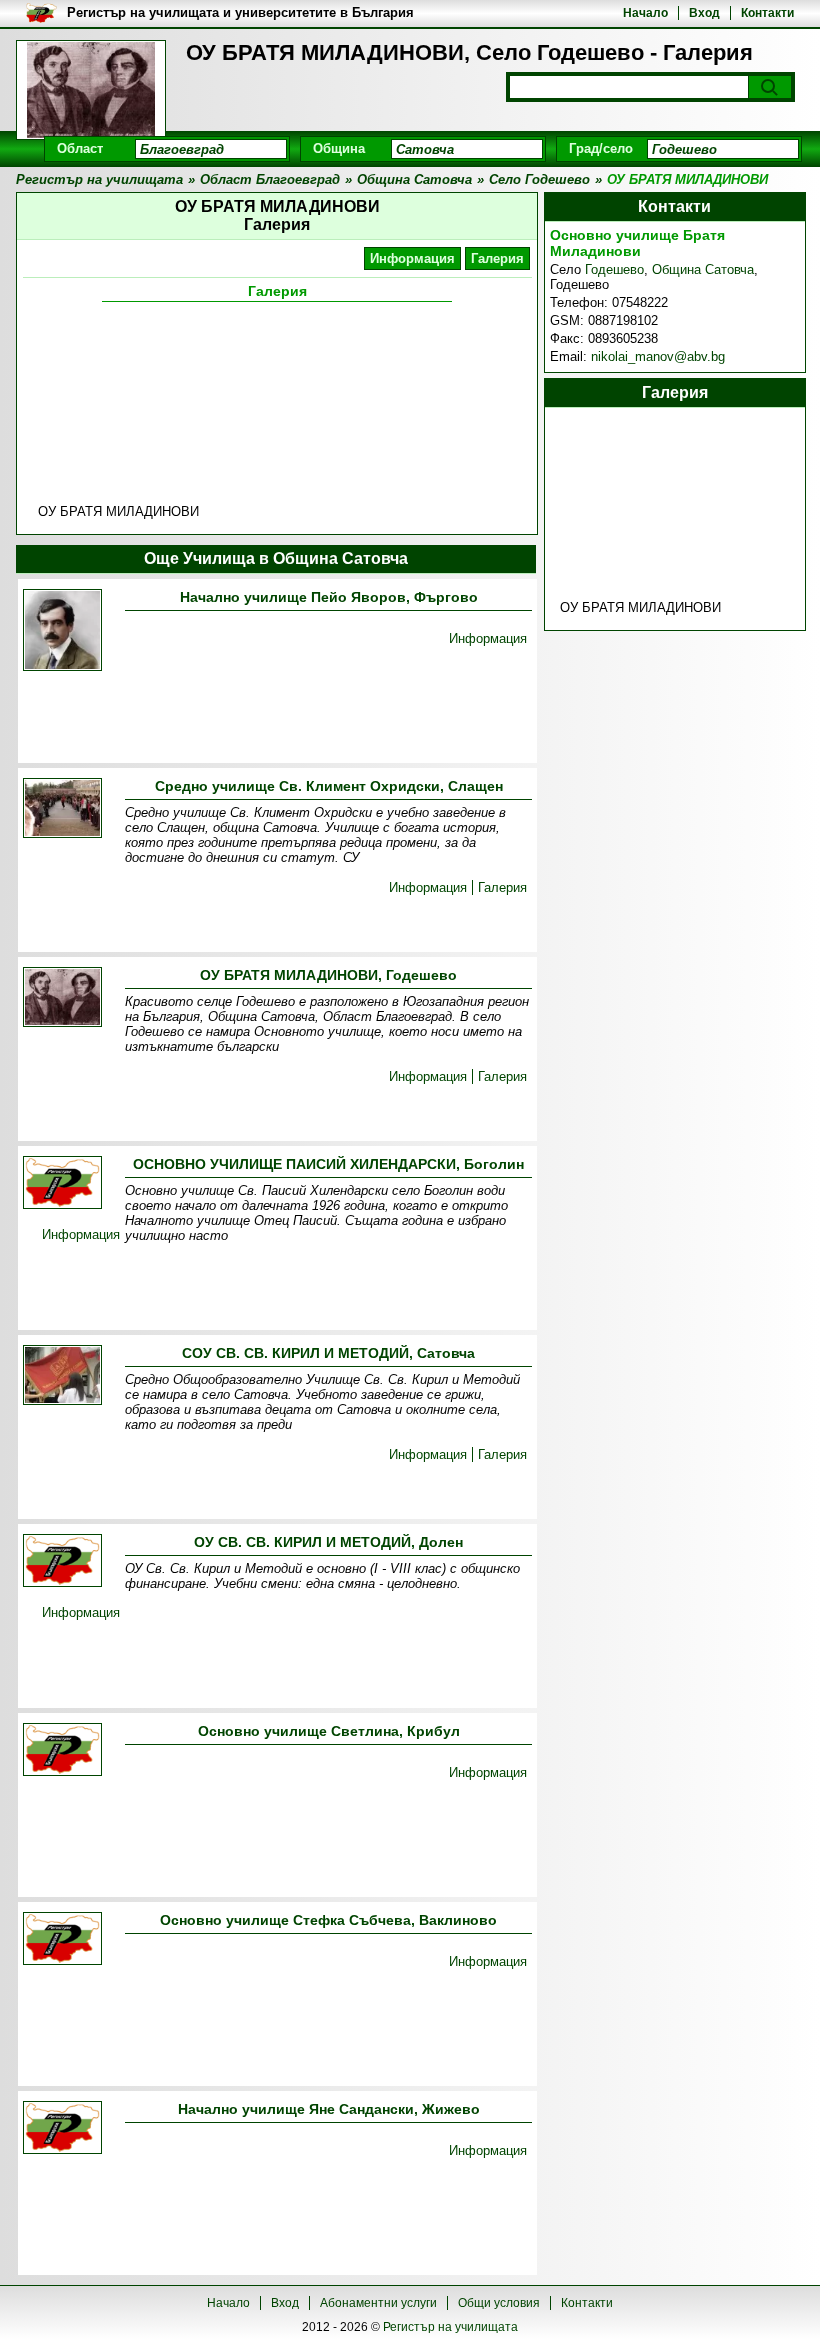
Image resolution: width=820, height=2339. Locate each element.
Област (80, 148)
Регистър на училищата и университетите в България (240, 12)
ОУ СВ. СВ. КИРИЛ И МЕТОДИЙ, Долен (328, 1542)
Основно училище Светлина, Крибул (329, 1731)
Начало (645, 13)
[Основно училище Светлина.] (62, 1751)
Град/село (601, 148)
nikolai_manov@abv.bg (658, 356)
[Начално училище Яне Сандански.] (62, 2129)
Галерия (497, 258)
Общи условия (499, 2303)
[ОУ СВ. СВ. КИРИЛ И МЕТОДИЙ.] (62, 1562)
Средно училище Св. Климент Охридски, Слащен (329, 786)
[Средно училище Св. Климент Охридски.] (62, 809)
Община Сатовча (703, 269)
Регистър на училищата (450, 2327)
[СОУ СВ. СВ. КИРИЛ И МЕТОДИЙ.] (62, 1376)
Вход (704, 13)
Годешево (614, 269)
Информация (412, 258)
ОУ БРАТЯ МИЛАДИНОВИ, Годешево (328, 975)
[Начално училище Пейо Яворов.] (62, 631)
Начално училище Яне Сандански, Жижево (329, 2109)
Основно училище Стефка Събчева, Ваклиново (328, 1920)
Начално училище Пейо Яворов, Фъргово (329, 597)
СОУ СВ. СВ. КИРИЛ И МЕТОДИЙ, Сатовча (328, 1353)
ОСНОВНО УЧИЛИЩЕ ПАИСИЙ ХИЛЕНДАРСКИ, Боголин (328, 1164)
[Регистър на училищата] (91, 90)
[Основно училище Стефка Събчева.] (62, 1940)
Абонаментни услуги (378, 2303)
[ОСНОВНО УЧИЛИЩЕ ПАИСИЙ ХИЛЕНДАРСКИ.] (62, 1184)
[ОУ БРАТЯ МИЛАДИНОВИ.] (62, 998)
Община (339, 148)
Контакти (767, 13)
